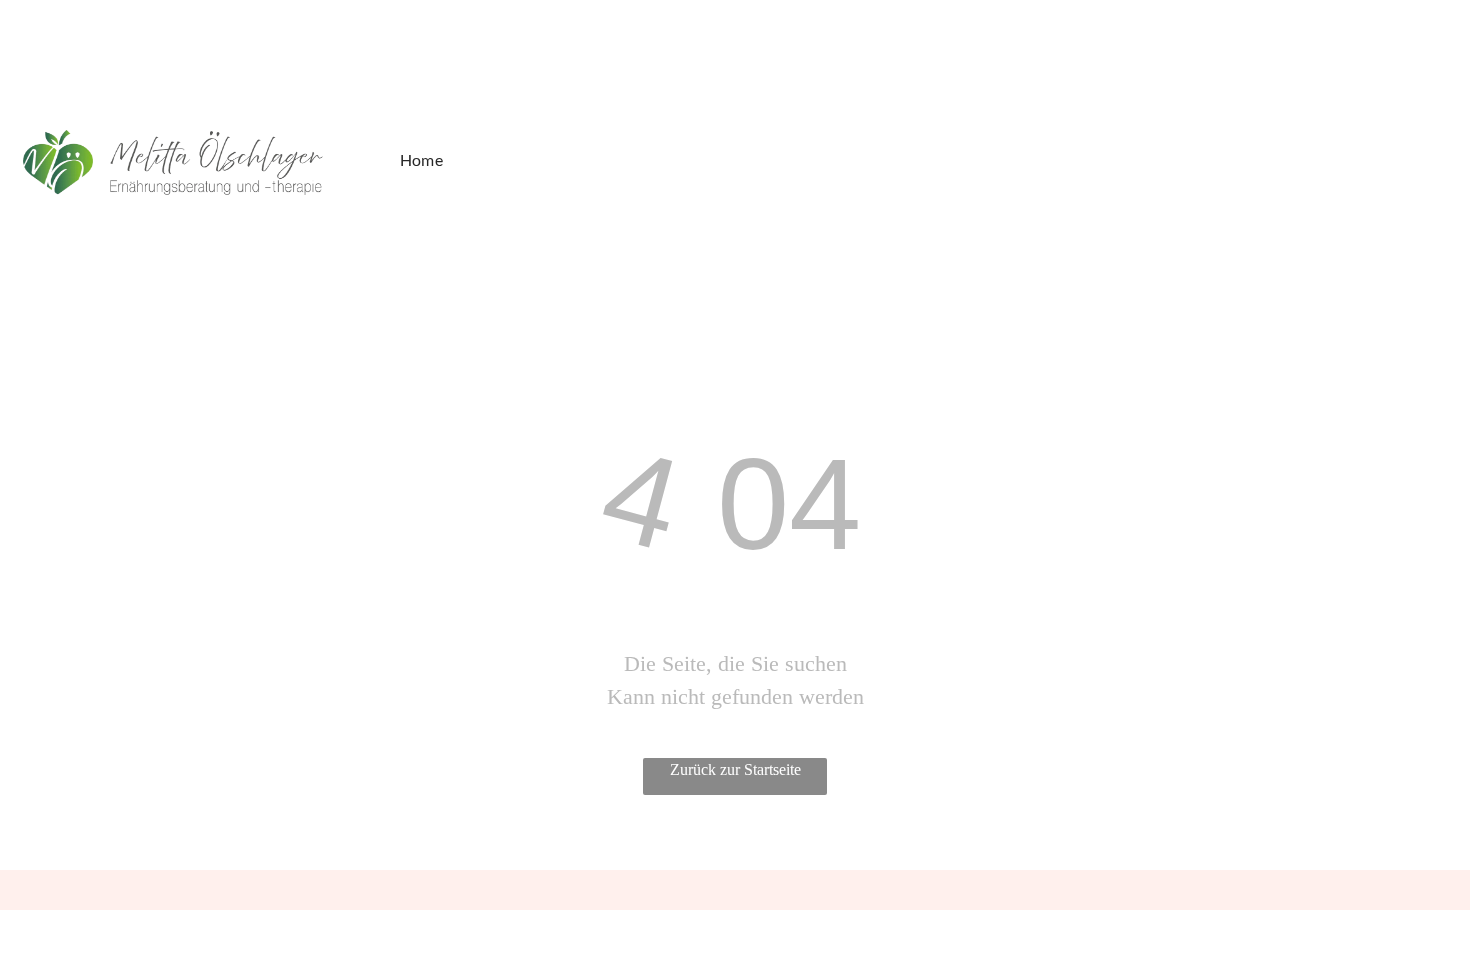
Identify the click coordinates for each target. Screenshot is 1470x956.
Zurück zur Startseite (735, 769)
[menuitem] (429, 160)
